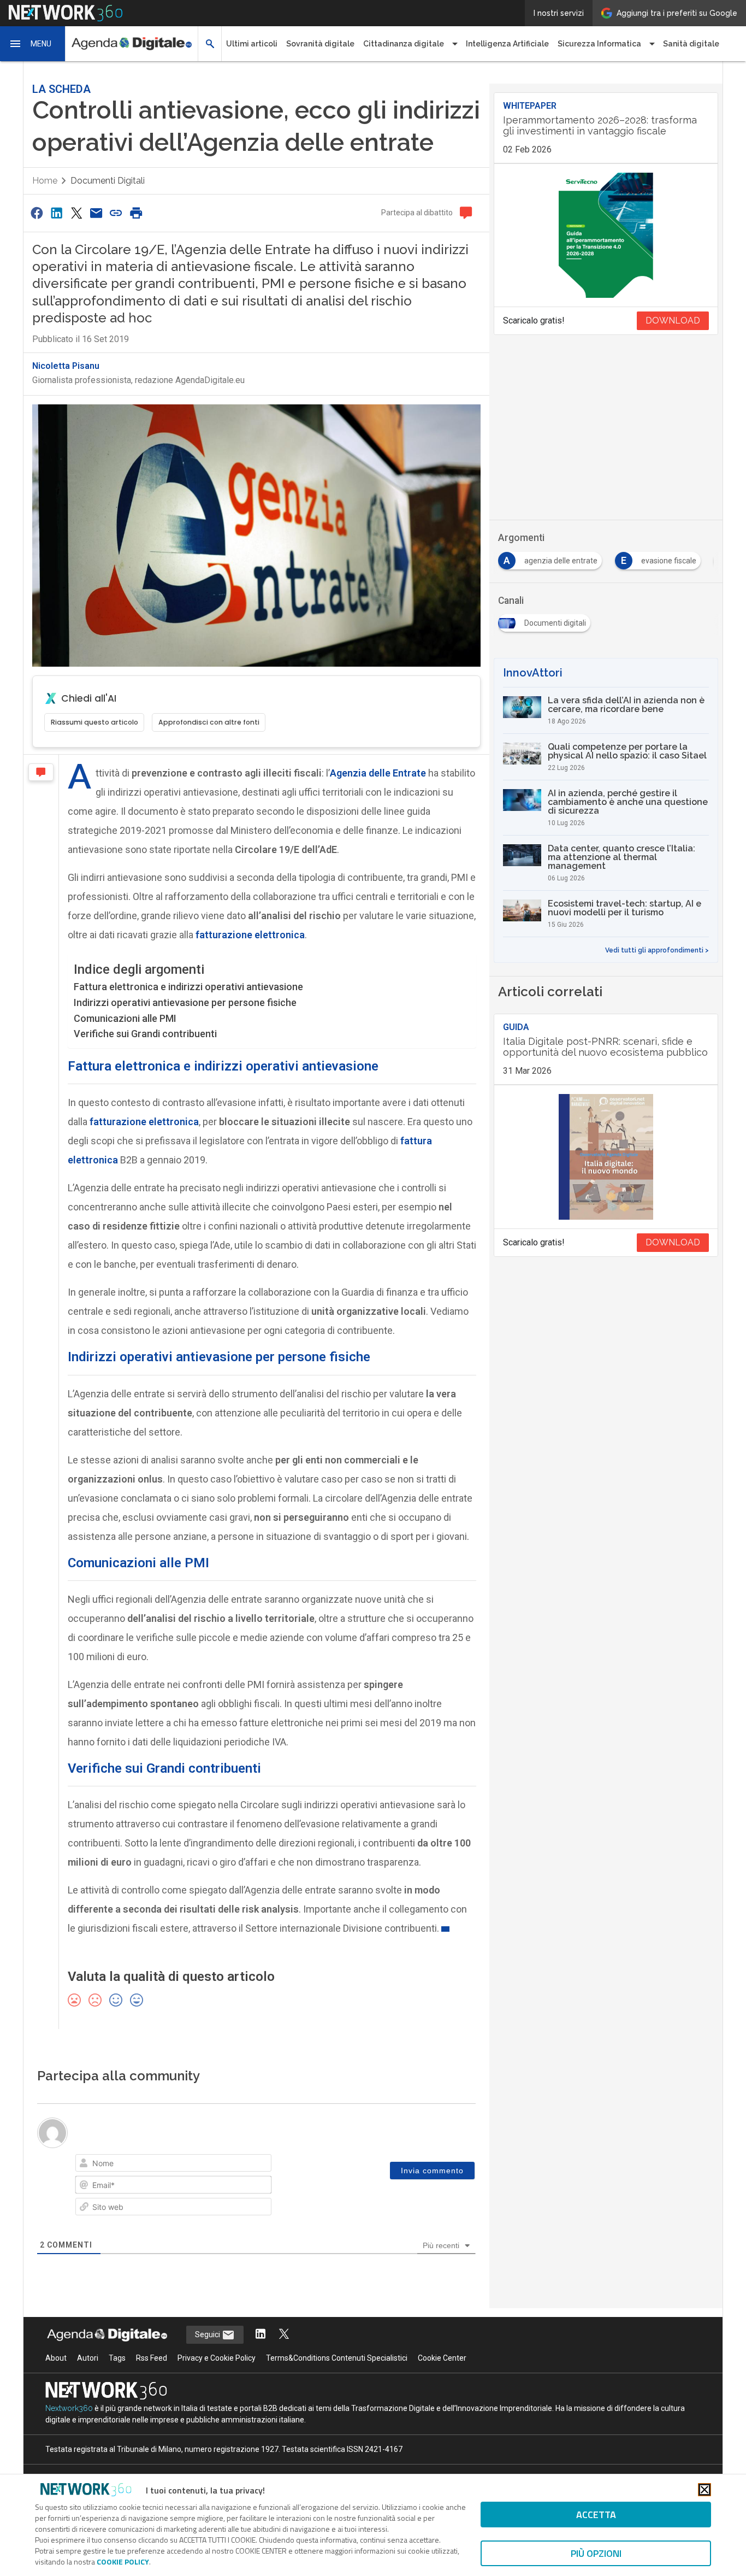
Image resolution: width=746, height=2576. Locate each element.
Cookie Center (442, 2358)
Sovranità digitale (320, 44)
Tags (117, 2358)
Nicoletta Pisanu (66, 366)
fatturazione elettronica (250, 935)
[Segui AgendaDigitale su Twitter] (284, 2335)
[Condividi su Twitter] (76, 213)
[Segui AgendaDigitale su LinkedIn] (260, 2335)
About (56, 2358)
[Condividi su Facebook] (37, 213)
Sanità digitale (691, 44)
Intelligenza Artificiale (507, 44)
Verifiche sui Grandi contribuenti (145, 1034)
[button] (33, 44)
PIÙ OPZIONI (596, 2553)
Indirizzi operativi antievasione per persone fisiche (185, 1002)
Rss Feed (152, 2358)
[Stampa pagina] (136, 213)
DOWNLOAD (673, 320)
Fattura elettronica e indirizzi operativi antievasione (188, 987)
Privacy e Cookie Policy (217, 2358)
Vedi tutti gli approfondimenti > (657, 950)
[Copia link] (116, 213)
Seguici (208, 2334)
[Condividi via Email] (96, 213)
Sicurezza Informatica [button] (599, 44)
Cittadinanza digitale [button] (404, 44)
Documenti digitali (108, 181)
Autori (88, 2358)
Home (45, 181)
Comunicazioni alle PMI (125, 1018)
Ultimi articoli (252, 44)
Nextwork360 (69, 2408)
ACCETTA (596, 2515)
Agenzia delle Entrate (378, 773)
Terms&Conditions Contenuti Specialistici (337, 2358)
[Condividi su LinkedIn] (56, 213)
